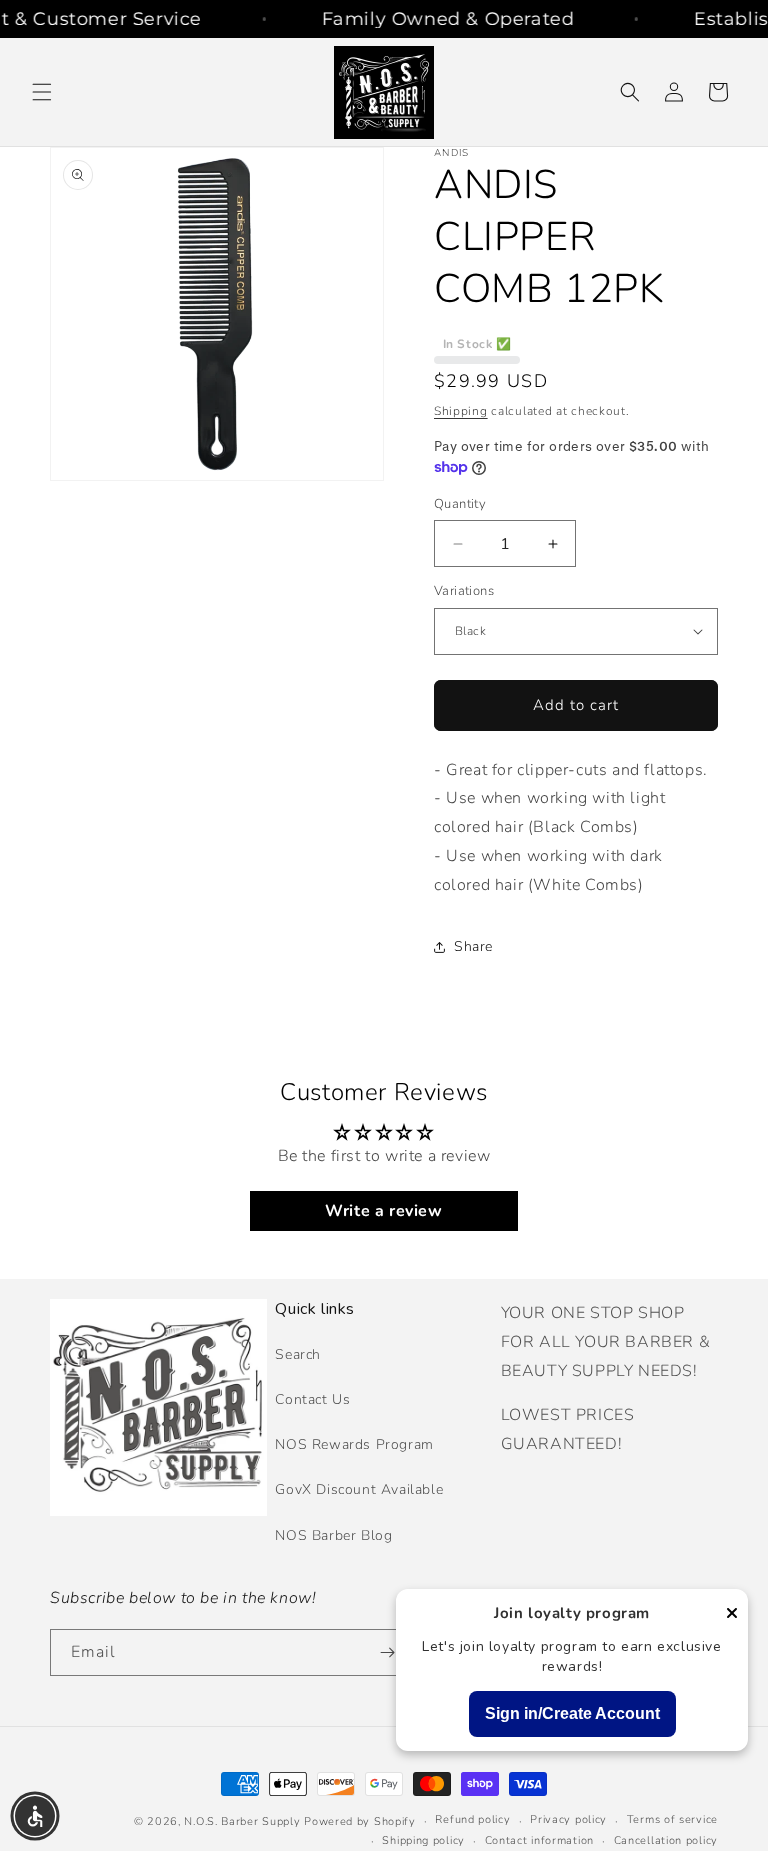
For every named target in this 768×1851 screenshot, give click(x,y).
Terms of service (672, 1819)
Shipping (461, 411)
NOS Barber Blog (333, 1535)
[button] (42, 92)
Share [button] (473, 946)
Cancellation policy (666, 1840)
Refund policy (472, 1819)
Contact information (539, 1840)
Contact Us (312, 1399)
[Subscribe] (387, 1652)
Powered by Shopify (360, 1821)
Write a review (383, 1211)
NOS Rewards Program (354, 1444)
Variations (464, 591)
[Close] (732, 1614)
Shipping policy (423, 1840)
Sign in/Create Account (572, 1713)
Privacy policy (568, 1819)
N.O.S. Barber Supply (242, 1821)
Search (298, 1354)
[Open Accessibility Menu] (35, 1816)
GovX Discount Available (359, 1489)
